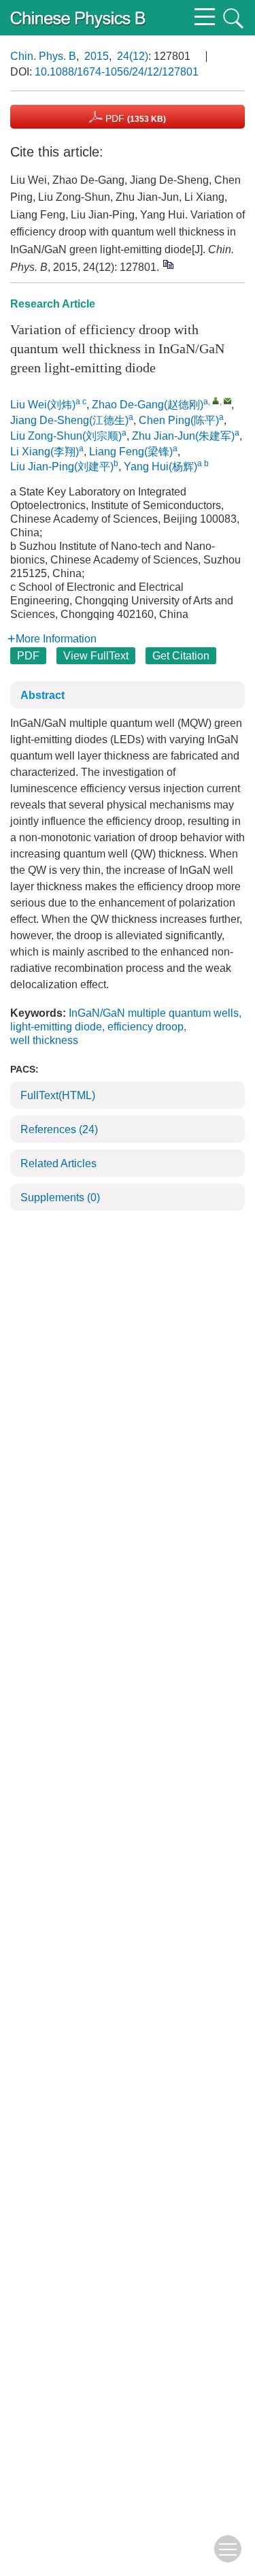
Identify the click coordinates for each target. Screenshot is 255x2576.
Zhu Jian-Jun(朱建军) (183, 436)
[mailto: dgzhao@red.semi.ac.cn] (227, 401)
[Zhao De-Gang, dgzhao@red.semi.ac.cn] (216, 401)
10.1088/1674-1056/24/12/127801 (117, 72)
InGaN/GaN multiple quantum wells (154, 1013)
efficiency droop (146, 1027)
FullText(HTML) (58, 1095)
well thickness (44, 1040)
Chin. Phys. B (43, 56)
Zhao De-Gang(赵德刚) (148, 405)
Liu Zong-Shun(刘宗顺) (66, 436)
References (59, 1129)
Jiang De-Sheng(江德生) (69, 420)
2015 (97, 56)
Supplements (60, 1197)
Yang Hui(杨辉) (160, 467)
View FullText (96, 656)
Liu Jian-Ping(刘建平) (62, 467)
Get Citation (181, 656)
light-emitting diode (56, 1027)
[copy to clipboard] (168, 264)
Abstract (42, 695)
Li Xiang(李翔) (45, 452)
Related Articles (58, 1163)
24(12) (133, 56)
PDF (134, 118)
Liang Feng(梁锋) (131, 452)
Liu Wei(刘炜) (43, 405)
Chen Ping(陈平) (179, 420)
